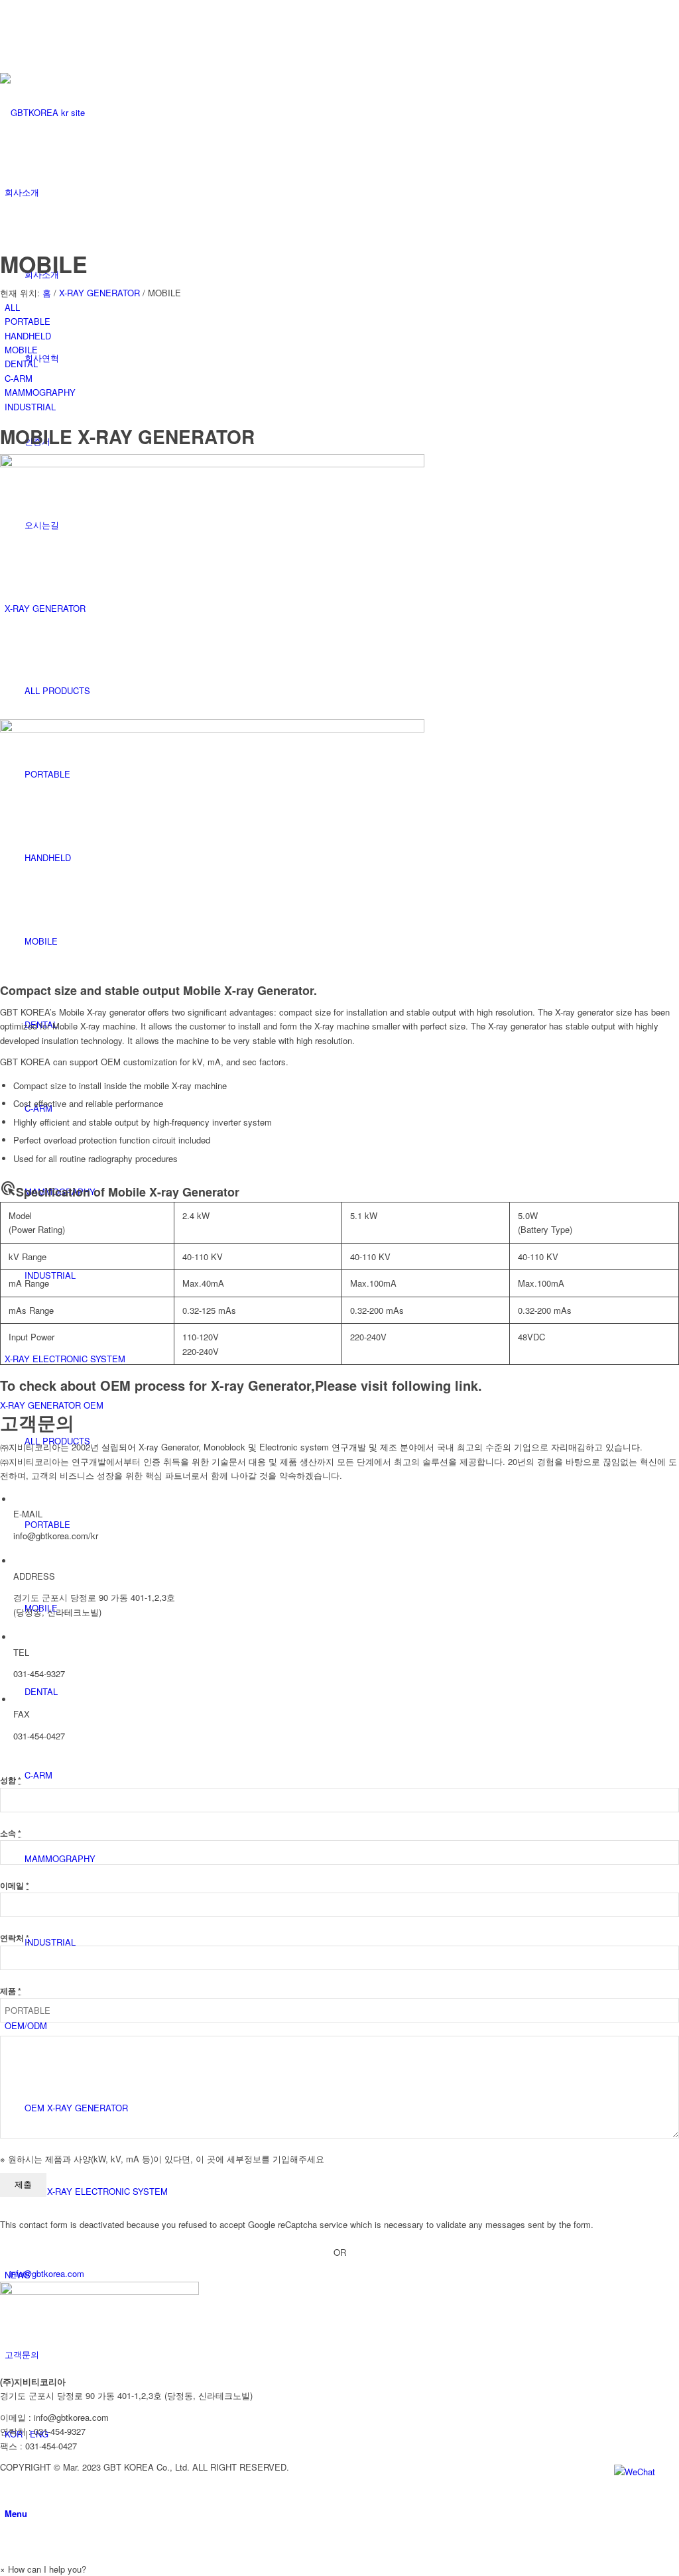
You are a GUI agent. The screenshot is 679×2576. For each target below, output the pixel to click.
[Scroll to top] (3, 2554)
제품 (11, 1991)
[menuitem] (342, 307)
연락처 (15, 1938)
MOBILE (44, 264)
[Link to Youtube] (8, 7)
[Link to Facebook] (8, 22)
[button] (43, 2569)
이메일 (15, 1886)
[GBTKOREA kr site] (99, 112)
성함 (11, 1780)
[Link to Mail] (8, 51)
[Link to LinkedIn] (8, 37)
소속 (11, 1833)
